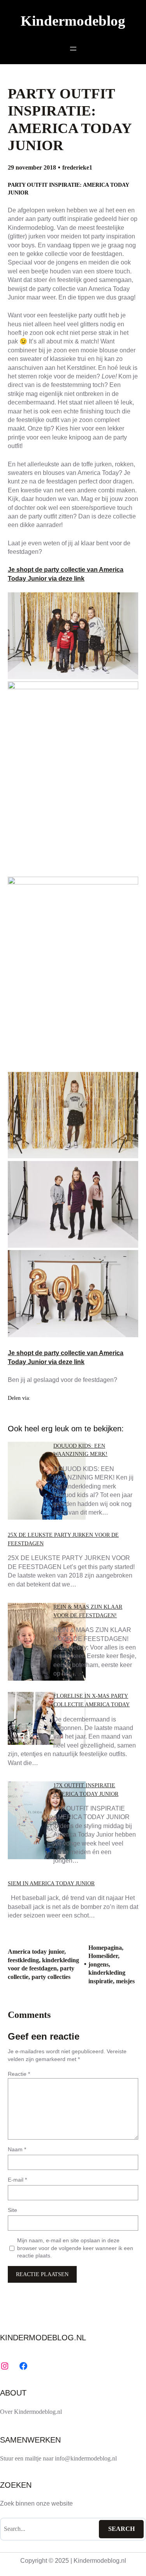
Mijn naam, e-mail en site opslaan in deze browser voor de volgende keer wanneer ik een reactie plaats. (75, 2248)
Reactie (19, 2074)
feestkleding (23, 1960)
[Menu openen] (73, 49)
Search (121, 2529)
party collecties (51, 1977)
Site (12, 2210)
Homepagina (105, 1948)
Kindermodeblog (73, 21)
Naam (17, 2149)
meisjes (125, 1981)
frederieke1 (77, 167)
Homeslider (103, 1956)
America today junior (36, 1952)
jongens (99, 1964)
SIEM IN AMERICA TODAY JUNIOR (51, 1883)
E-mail (17, 2180)
